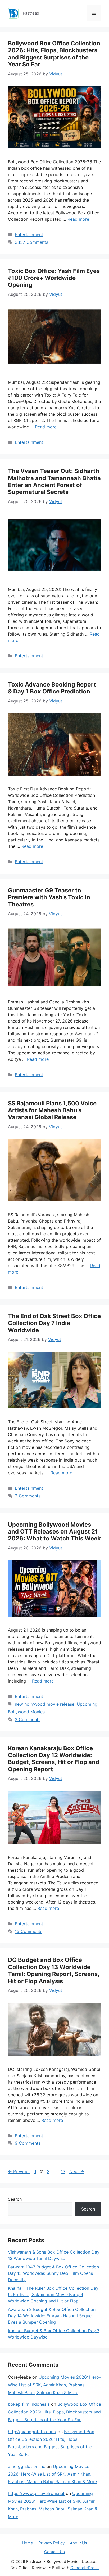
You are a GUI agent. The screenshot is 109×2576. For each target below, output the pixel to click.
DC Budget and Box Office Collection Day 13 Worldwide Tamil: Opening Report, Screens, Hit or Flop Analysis (54, 1970)
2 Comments (28, 1496)
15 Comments (29, 1931)
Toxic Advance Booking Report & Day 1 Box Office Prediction (52, 688)
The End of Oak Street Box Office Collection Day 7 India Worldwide (54, 1323)
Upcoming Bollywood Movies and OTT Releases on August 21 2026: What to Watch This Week (54, 1532)
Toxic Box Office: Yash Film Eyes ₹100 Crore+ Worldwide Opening (54, 278)
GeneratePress (85, 2568)
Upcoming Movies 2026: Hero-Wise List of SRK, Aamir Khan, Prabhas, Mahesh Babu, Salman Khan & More (54, 2385)
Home (28, 2543)
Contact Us (54, 2552)
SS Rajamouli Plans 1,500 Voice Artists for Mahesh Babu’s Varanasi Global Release (52, 1110)
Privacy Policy (51, 2543)
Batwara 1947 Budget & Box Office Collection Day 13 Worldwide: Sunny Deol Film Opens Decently (53, 2273)
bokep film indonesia (29, 2404)
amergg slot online (27, 2466)
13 (64, 2171)
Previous (19, 2171)
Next (77, 2171)
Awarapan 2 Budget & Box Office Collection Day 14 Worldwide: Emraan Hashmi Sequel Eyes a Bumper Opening (52, 2316)
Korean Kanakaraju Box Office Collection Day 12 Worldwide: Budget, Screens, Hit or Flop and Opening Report (54, 1759)
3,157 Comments (31, 242)
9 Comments (28, 2143)
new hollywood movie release (45, 1704)
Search (15, 2199)
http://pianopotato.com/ (32, 2432)
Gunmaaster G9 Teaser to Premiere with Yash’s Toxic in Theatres (49, 897)
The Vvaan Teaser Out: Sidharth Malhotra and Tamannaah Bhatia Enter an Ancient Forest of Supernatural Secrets (54, 481)
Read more (78, 219)
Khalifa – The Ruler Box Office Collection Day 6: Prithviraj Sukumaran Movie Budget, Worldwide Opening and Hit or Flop (53, 2294)
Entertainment (29, 235)
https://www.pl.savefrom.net (36, 2493)
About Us (78, 2543)
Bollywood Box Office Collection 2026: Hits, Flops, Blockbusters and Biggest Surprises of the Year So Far (54, 54)
